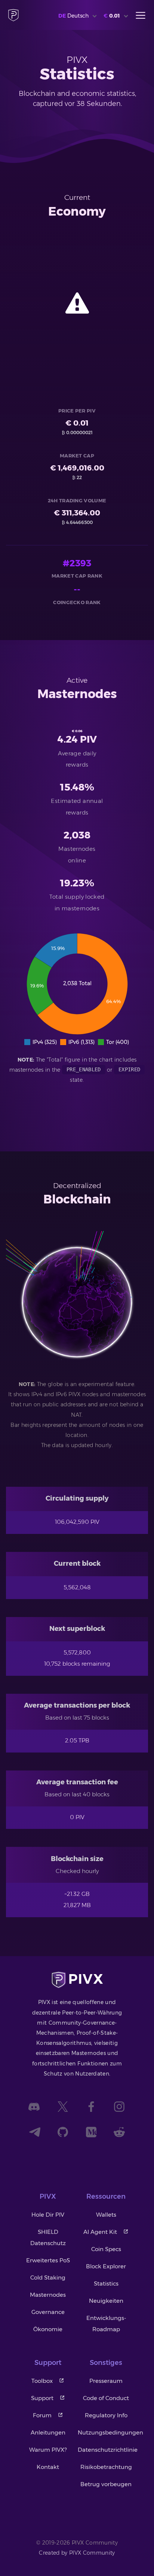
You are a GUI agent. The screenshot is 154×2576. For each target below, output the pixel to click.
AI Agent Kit (100, 2232)
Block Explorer (106, 2266)
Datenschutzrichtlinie (108, 2450)
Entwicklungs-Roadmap (106, 2324)
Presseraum (106, 2381)
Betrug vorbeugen (106, 2484)
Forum (42, 2415)
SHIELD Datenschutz (48, 2237)
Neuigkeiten (106, 2301)
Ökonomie (48, 2329)
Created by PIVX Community (77, 2553)
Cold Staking (48, 2277)
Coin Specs (106, 2249)
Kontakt (48, 2467)
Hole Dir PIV (48, 2215)
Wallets (106, 2215)
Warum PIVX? (48, 2450)
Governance (48, 2312)
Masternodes (48, 2295)
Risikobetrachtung (106, 2467)
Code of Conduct (106, 2398)
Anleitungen (48, 2432)
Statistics (106, 2283)
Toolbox (42, 2381)
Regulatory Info (106, 2415)
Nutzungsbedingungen (110, 2432)
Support (42, 2398)
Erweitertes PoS (48, 2260)
